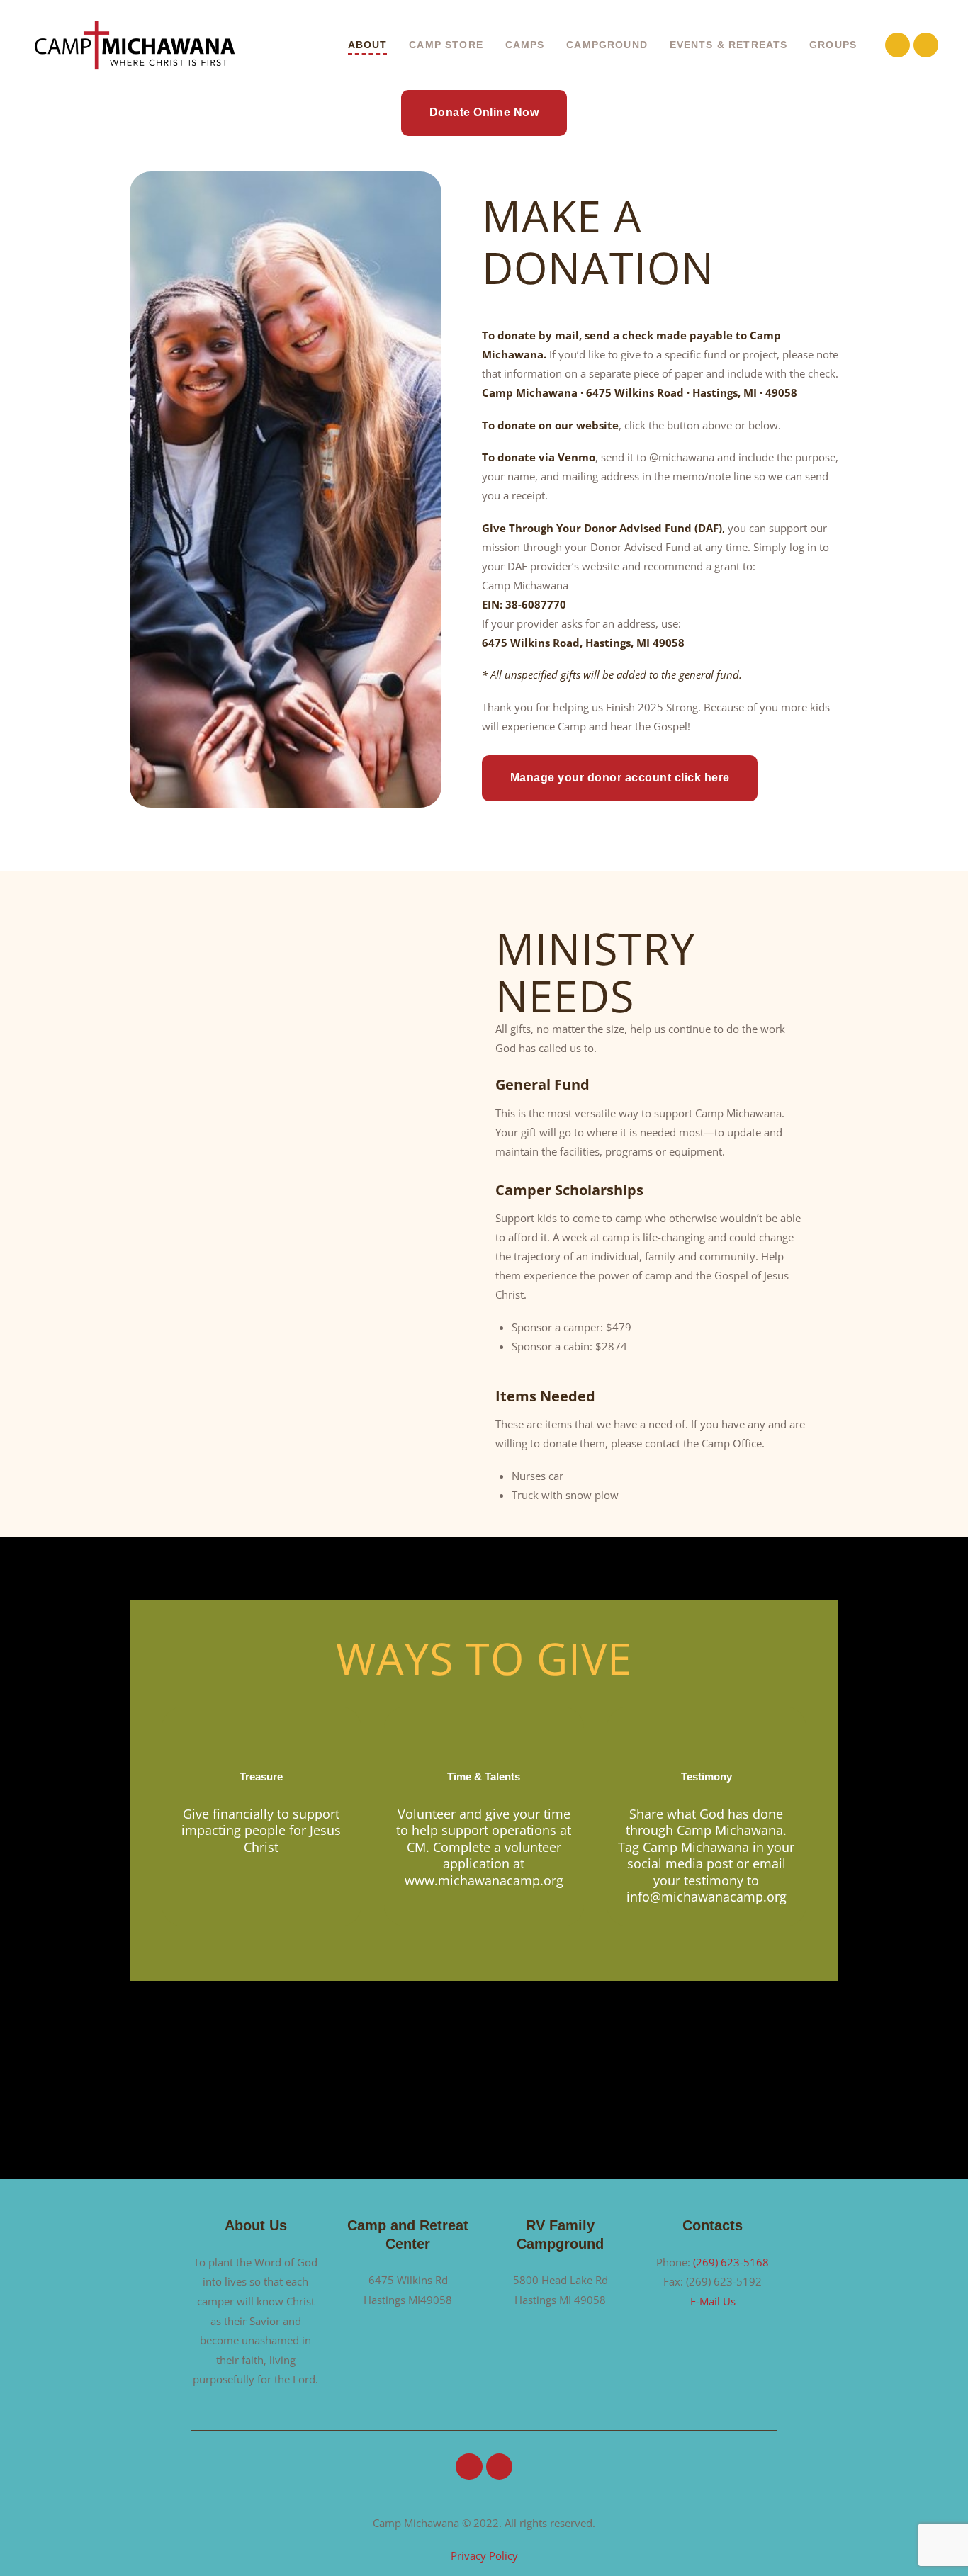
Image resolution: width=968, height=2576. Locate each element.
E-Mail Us (713, 2301)
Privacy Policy (484, 2555)
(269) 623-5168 (731, 2262)
